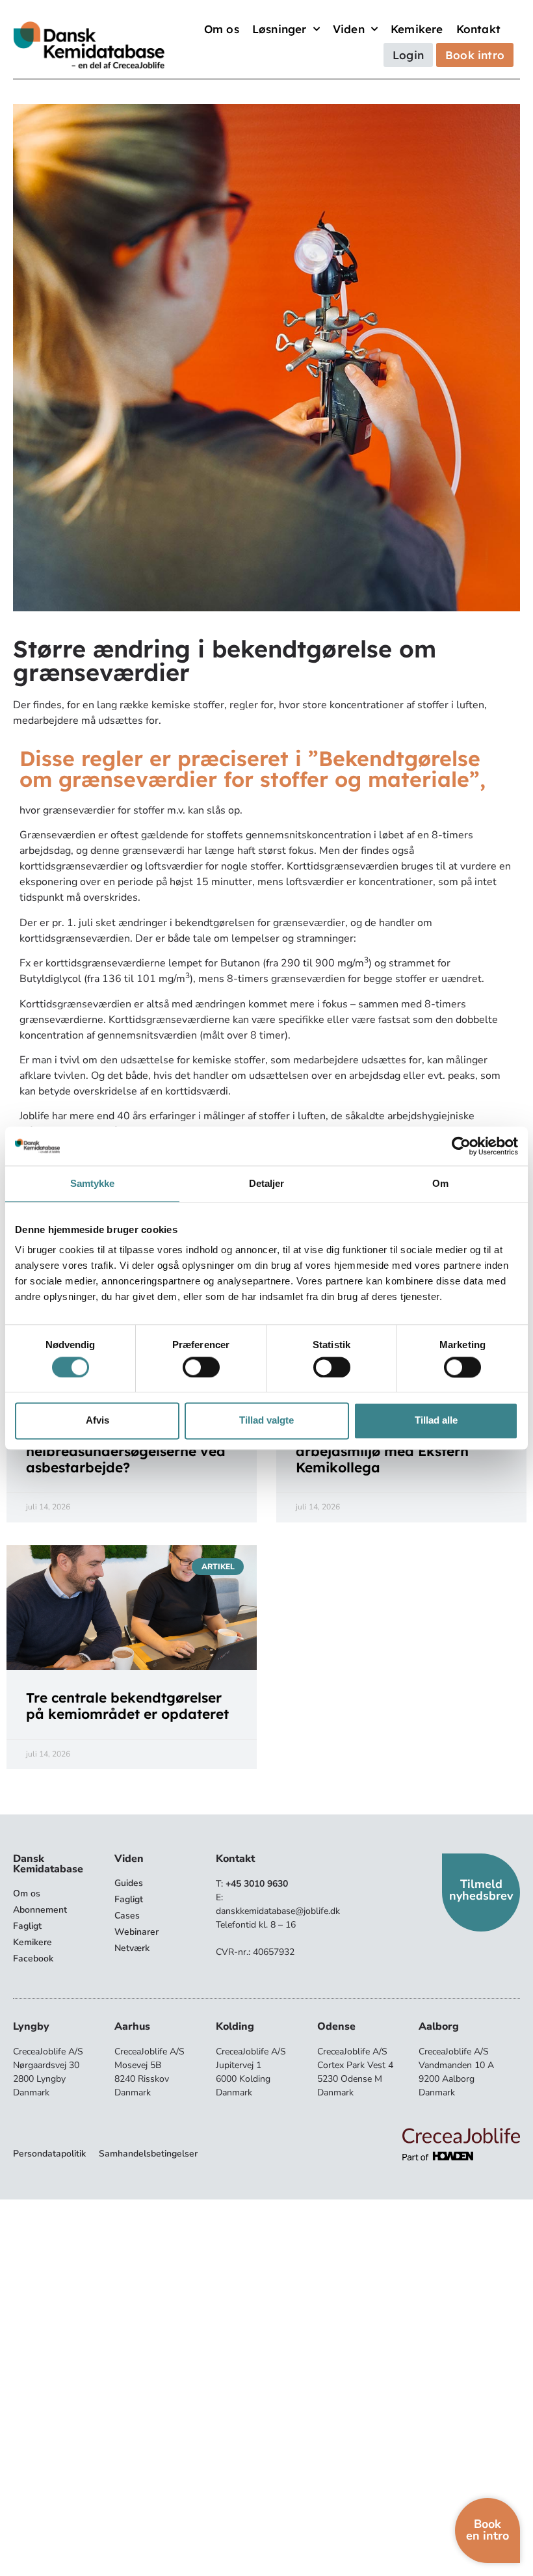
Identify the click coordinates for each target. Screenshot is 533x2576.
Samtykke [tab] (93, 1183)
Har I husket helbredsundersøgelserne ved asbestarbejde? (126, 1451)
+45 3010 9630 (257, 1884)
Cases (127, 1916)
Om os (222, 29)
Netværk (132, 1948)
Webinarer (136, 1932)
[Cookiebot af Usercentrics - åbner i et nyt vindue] (461, 1146)
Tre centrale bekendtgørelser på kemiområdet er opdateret (127, 1706)
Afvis (97, 1421)
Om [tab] (440, 1183)
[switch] (201, 1367)
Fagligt (27, 1926)
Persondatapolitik (49, 2154)
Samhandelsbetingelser (148, 2154)
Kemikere (417, 29)
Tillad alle (436, 1421)
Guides (129, 1883)
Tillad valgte (266, 1421)
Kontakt (478, 29)
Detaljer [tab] (267, 1183)
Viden (349, 29)
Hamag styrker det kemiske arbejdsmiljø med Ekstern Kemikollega (390, 1451)
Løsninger (279, 29)
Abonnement (40, 1910)
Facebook (33, 1959)
